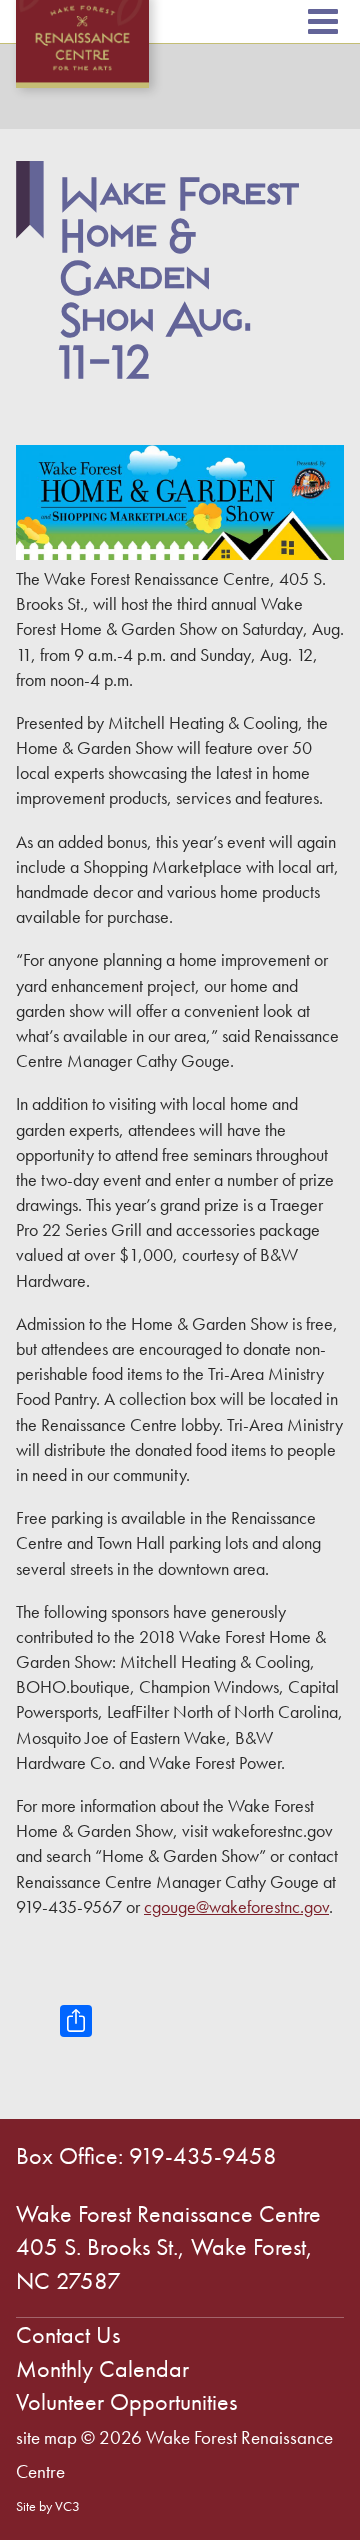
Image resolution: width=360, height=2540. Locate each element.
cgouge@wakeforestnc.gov (236, 1906)
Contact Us (68, 2334)
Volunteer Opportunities (126, 2401)
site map (46, 2437)
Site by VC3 (48, 2506)
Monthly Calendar (102, 2368)
